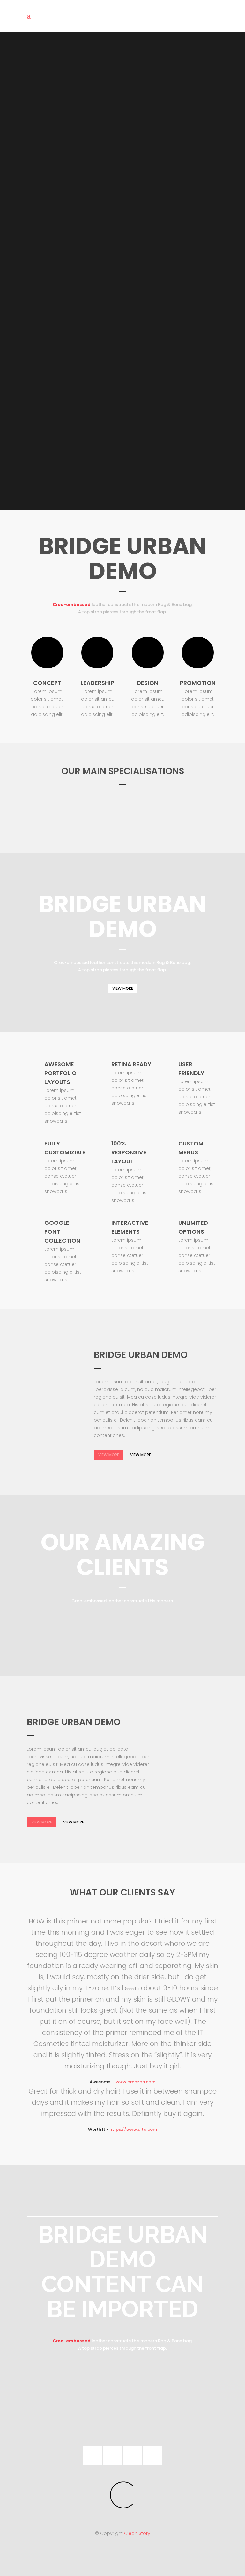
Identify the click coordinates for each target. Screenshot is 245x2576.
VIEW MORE (123, 988)
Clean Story (137, 2533)
